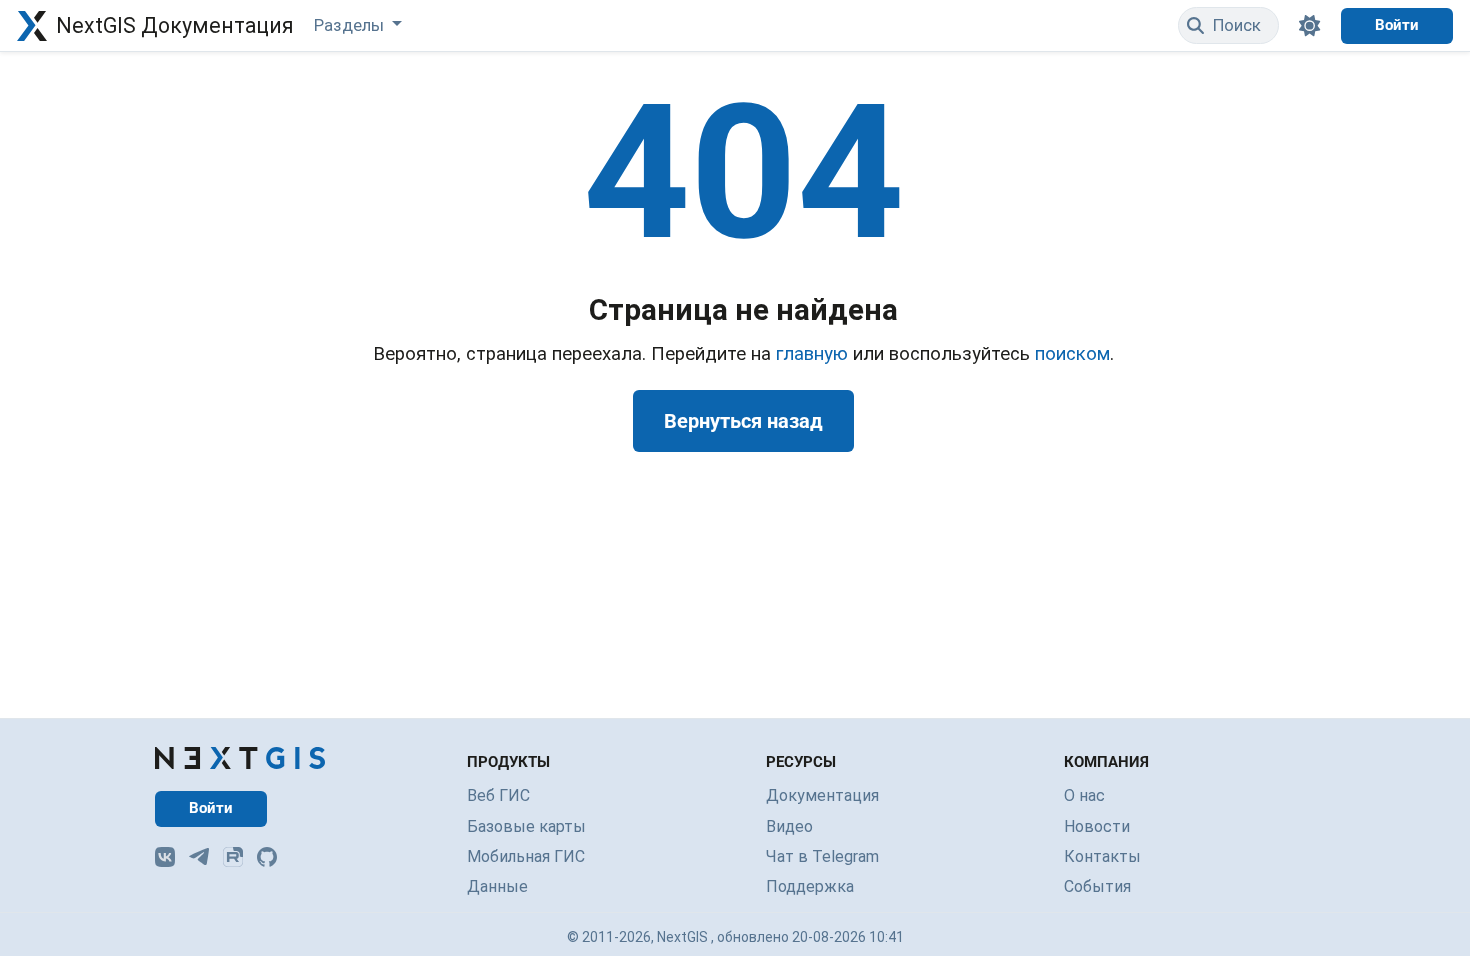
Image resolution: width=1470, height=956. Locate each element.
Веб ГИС (498, 795)
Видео (789, 826)
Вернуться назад (743, 421)
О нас (1084, 795)
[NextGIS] (240, 757)
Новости (1097, 826)
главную (812, 354)
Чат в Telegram (822, 856)
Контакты (1102, 856)
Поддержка (810, 886)
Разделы (351, 25)
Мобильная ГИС (526, 856)
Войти (1397, 25)
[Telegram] (199, 857)
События (1097, 886)
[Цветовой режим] (1310, 25)
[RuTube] (233, 857)
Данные (497, 886)
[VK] (165, 857)
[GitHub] (267, 857)
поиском (1072, 354)
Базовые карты (526, 826)
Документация (822, 795)
